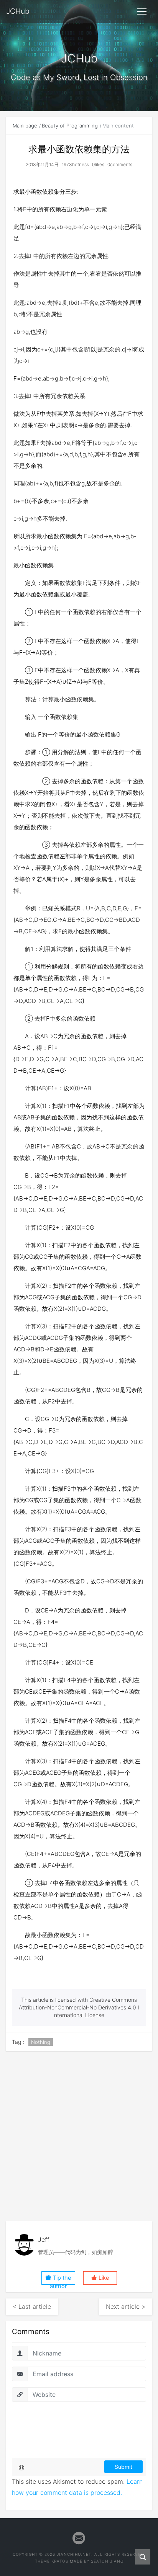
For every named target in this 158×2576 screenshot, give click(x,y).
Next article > (126, 2306)
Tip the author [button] (61, 2280)
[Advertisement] (79, 2136)
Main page (25, 126)
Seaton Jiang (107, 2561)
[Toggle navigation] (142, 11)
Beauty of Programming (70, 126)
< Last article (32, 2306)
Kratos (60, 2561)
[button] (100, 2278)
